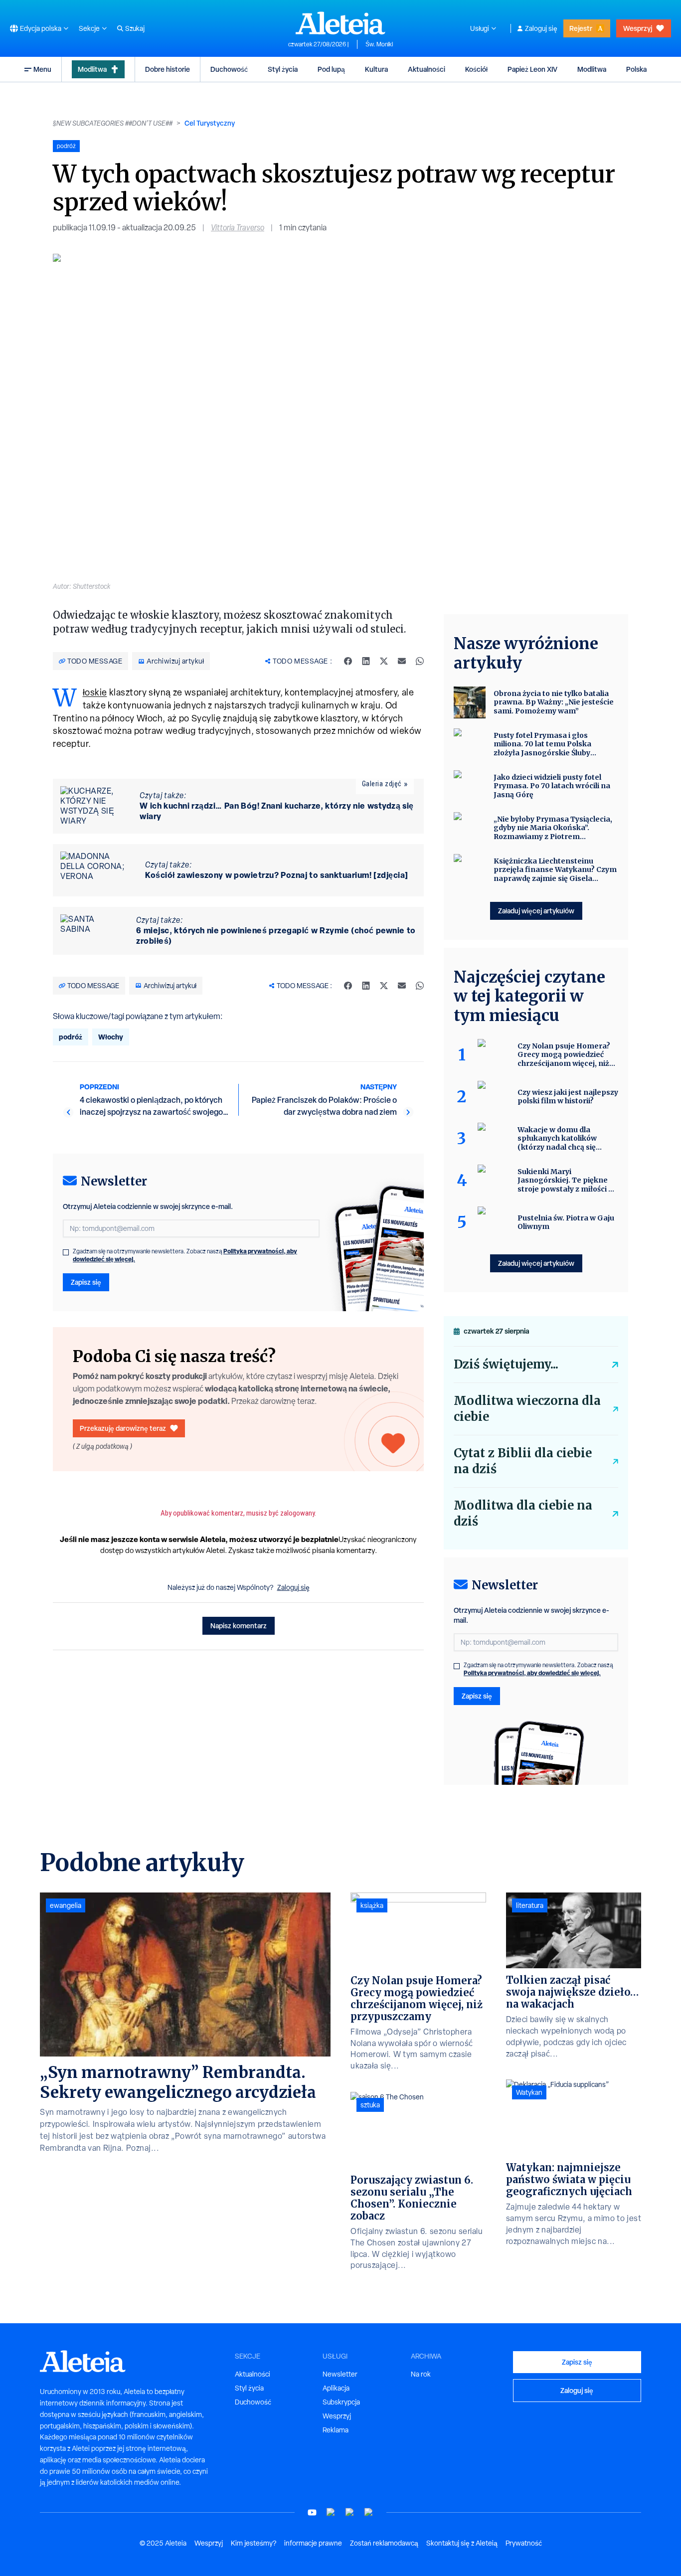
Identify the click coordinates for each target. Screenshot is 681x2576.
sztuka (370, 2105)
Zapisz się (86, 1282)
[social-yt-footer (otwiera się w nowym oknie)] (312, 2512)
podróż (71, 1037)
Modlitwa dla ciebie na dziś (523, 1513)
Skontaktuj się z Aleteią (462, 2543)
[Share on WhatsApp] (420, 661)
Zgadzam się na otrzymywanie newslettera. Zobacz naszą (185, 1255)
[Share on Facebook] (348, 661)
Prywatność (524, 2543)
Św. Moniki (379, 44)
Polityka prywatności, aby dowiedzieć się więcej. (532, 1673)
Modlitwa (92, 69)
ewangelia (66, 1905)
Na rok (421, 2374)
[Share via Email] (402, 661)
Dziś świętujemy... (506, 1364)
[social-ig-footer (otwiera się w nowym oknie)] (369, 2512)
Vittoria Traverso (238, 228)
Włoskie (95, 692)
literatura (530, 1905)
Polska (636, 69)
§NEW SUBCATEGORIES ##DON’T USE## (113, 123)
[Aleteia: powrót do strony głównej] (340, 23)
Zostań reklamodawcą (384, 2543)
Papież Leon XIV (532, 69)
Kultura (376, 69)
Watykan (529, 2092)
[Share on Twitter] (384, 661)
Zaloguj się (541, 28)
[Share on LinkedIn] (366, 661)
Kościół (476, 69)
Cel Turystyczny (210, 123)
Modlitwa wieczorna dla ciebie (527, 1409)
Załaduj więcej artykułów (536, 911)
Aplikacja (336, 2388)
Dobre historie (168, 69)
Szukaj (135, 28)
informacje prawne (313, 2543)
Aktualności (426, 69)
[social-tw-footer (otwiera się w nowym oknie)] (350, 2512)
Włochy (111, 1037)
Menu (42, 69)
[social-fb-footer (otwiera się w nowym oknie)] (331, 2512)
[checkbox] (66, 1252)
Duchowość (229, 69)
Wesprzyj (638, 28)
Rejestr (581, 28)
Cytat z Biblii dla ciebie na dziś (523, 1461)
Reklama (336, 2430)
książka (372, 1905)
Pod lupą (331, 69)
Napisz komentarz (239, 1626)
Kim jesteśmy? (254, 2543)
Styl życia (283, 69)
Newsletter (340, 2374)
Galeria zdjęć (382, 784)
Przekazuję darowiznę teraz (123, 1428)
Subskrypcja (341, 2402)
